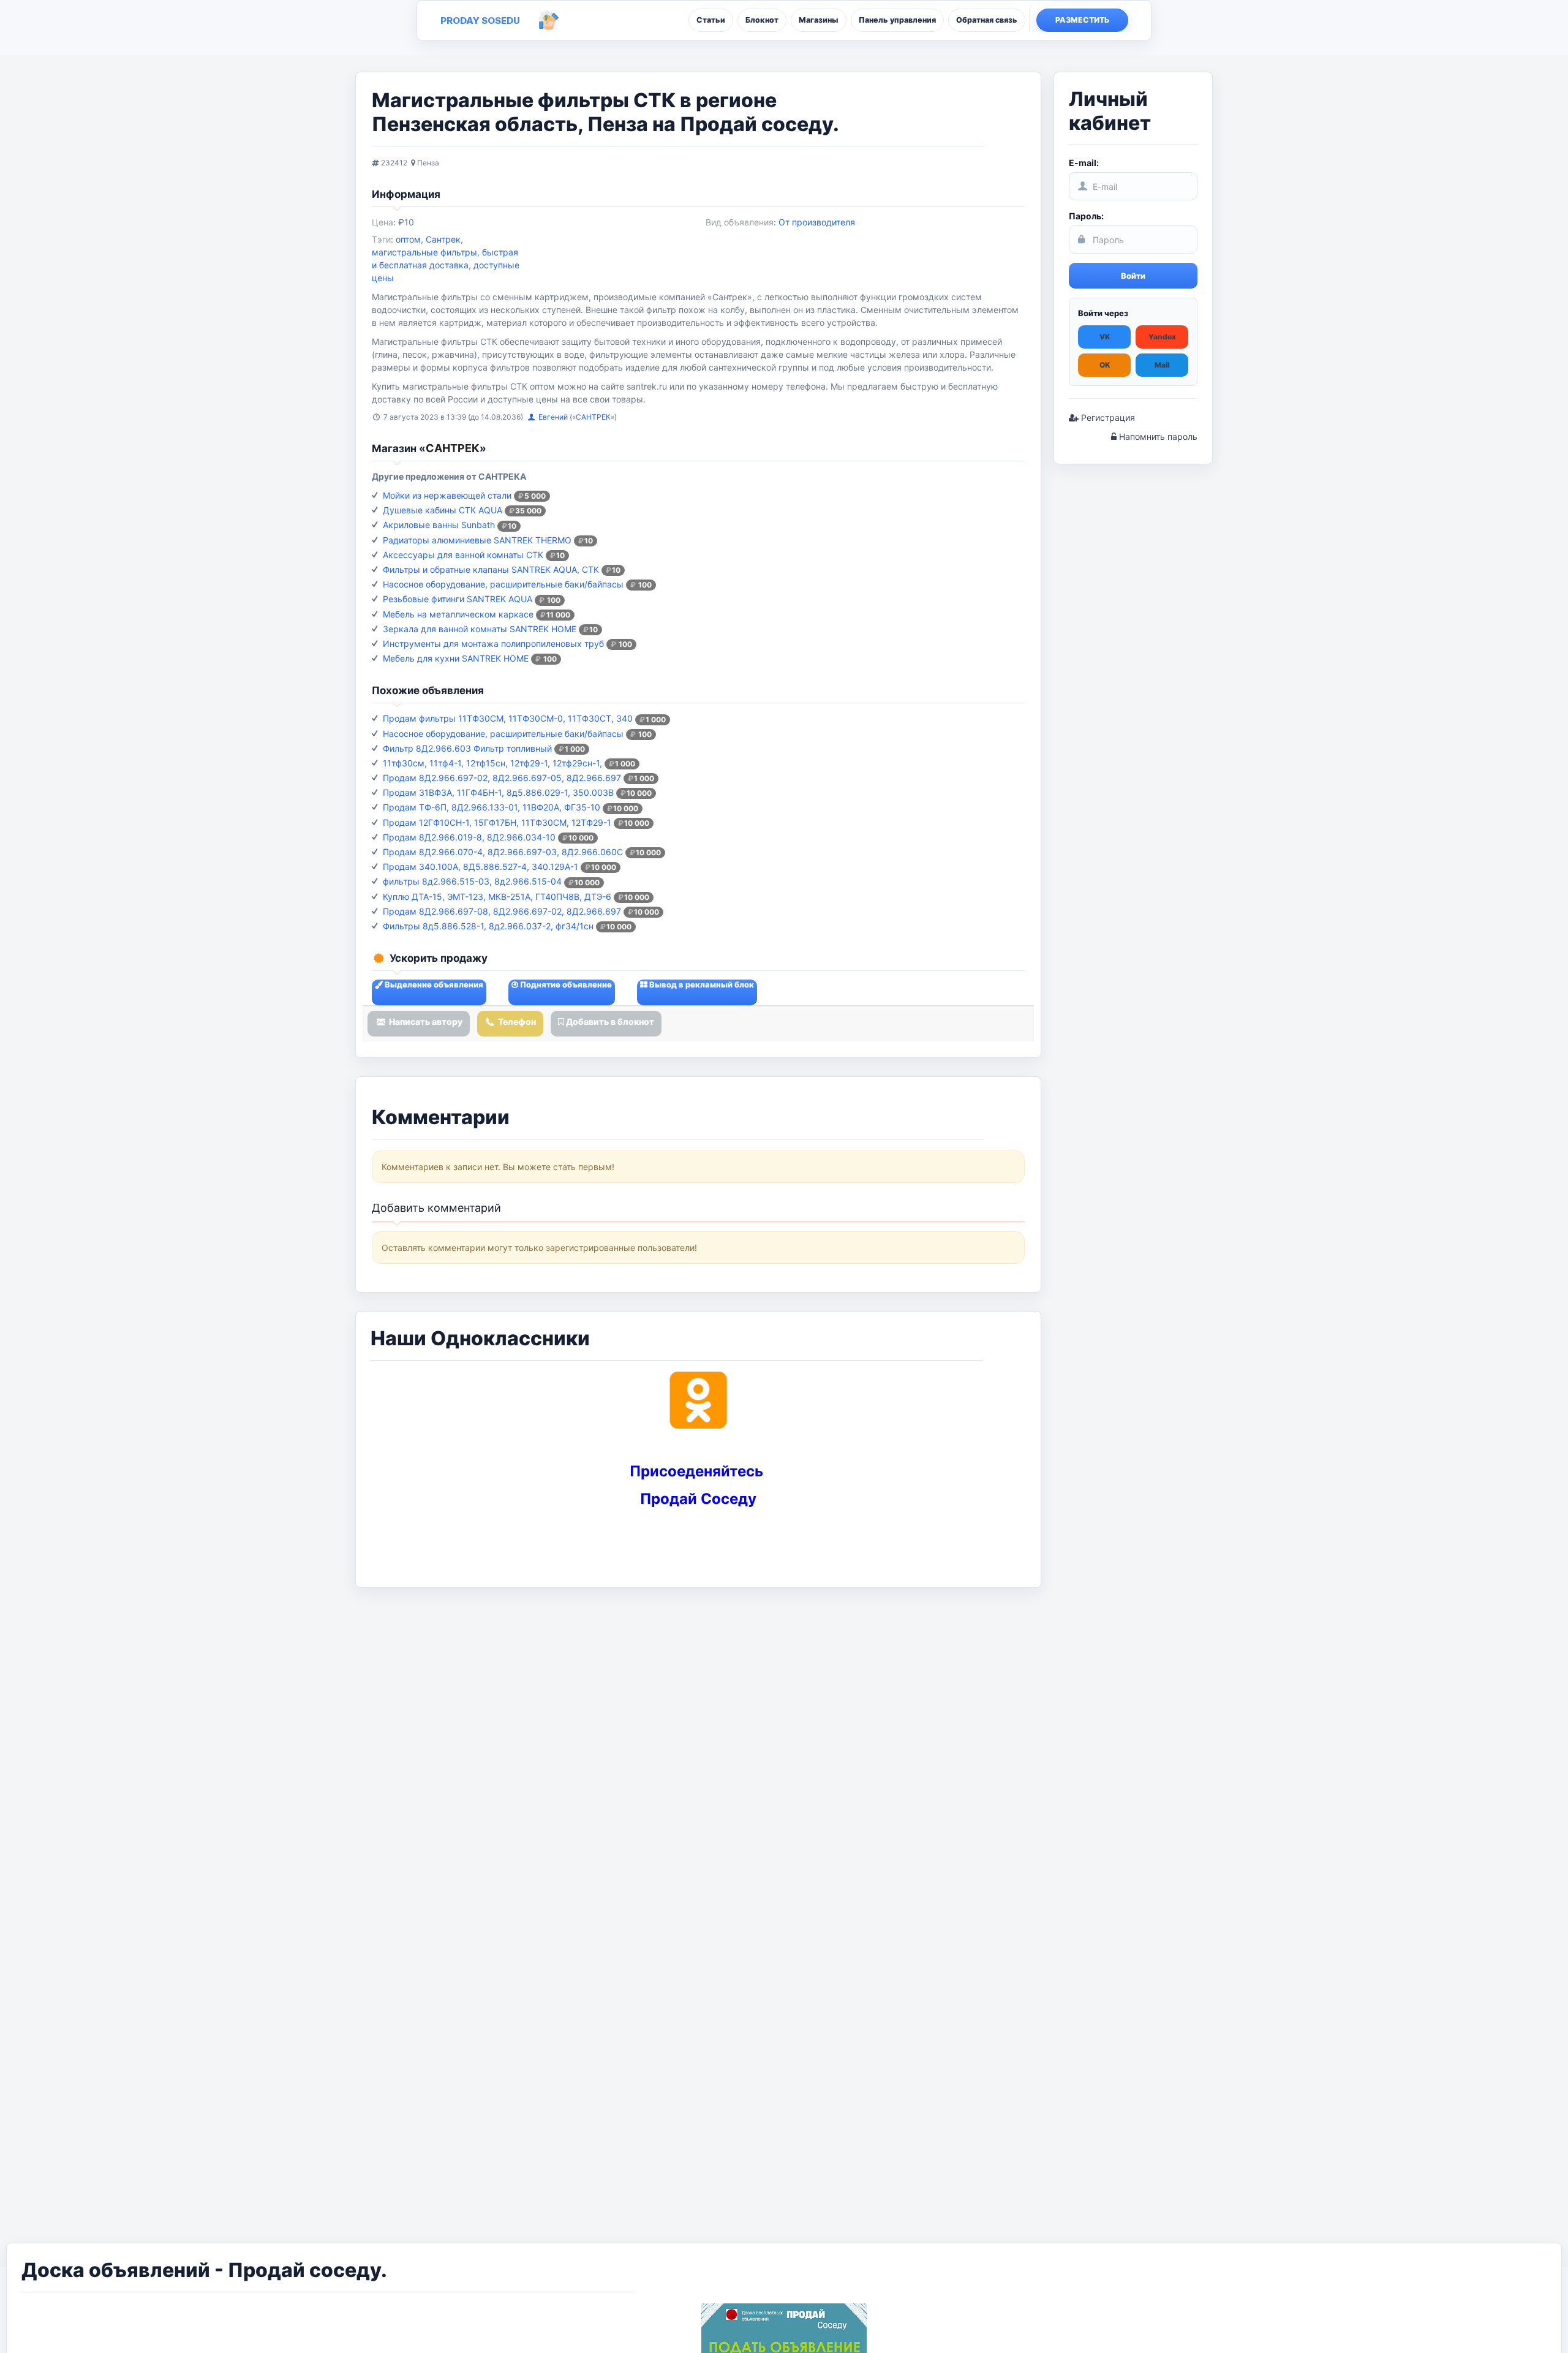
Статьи (711, 20)
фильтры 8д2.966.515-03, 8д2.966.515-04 (472, 881)
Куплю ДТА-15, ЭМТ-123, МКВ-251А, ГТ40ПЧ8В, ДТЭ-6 (497, 897)
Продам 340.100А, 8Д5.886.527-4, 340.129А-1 (481, 867)
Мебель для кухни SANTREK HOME (456, 658)
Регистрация (1107, 417)
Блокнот (762, 20)
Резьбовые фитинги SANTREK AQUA (458, 599)
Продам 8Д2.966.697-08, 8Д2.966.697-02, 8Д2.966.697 (502, 911)
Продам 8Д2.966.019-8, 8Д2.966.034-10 (469, 837)
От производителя (817, 222)
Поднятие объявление (565, 984)
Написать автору (425, 1022)
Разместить (1083, 20)
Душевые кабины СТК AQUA (443, 510)
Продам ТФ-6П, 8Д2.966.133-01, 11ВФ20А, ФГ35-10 (492, 807)
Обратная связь (987, 20)
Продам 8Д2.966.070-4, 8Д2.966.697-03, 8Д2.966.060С (503, 852)
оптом (408, 239)
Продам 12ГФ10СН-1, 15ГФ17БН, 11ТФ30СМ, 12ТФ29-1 (497, 822)
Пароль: (1086, 216)
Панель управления (897, 20)
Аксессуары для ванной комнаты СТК (463, 555)
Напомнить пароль (1157, 436)
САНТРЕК (593, 417)
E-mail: (1084, 163)
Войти (1133, 276)
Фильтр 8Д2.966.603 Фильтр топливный (467, 748)
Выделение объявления (433, 984)
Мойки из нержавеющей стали (447, 495)
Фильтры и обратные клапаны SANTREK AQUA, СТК (491, 569)
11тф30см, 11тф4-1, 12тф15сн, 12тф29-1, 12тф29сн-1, (492, 763)
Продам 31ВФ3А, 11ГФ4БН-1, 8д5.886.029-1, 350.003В (498, 792)
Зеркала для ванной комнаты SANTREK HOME (480, 629)
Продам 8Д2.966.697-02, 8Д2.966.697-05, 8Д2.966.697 (502, 778)
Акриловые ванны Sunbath (439, 525)
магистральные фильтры (424, 252)
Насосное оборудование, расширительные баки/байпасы (503, 584)
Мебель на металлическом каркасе (458, 614)
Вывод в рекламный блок (701, 984)
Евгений (554, 417)
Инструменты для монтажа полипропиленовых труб (493, 644)
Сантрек (443, 239)
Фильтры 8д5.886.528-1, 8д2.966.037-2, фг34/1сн (488, 926)
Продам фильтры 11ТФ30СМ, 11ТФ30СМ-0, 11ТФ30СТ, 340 (508, 718)
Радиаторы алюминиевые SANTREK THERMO (477, 540)
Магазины (819, 20)
